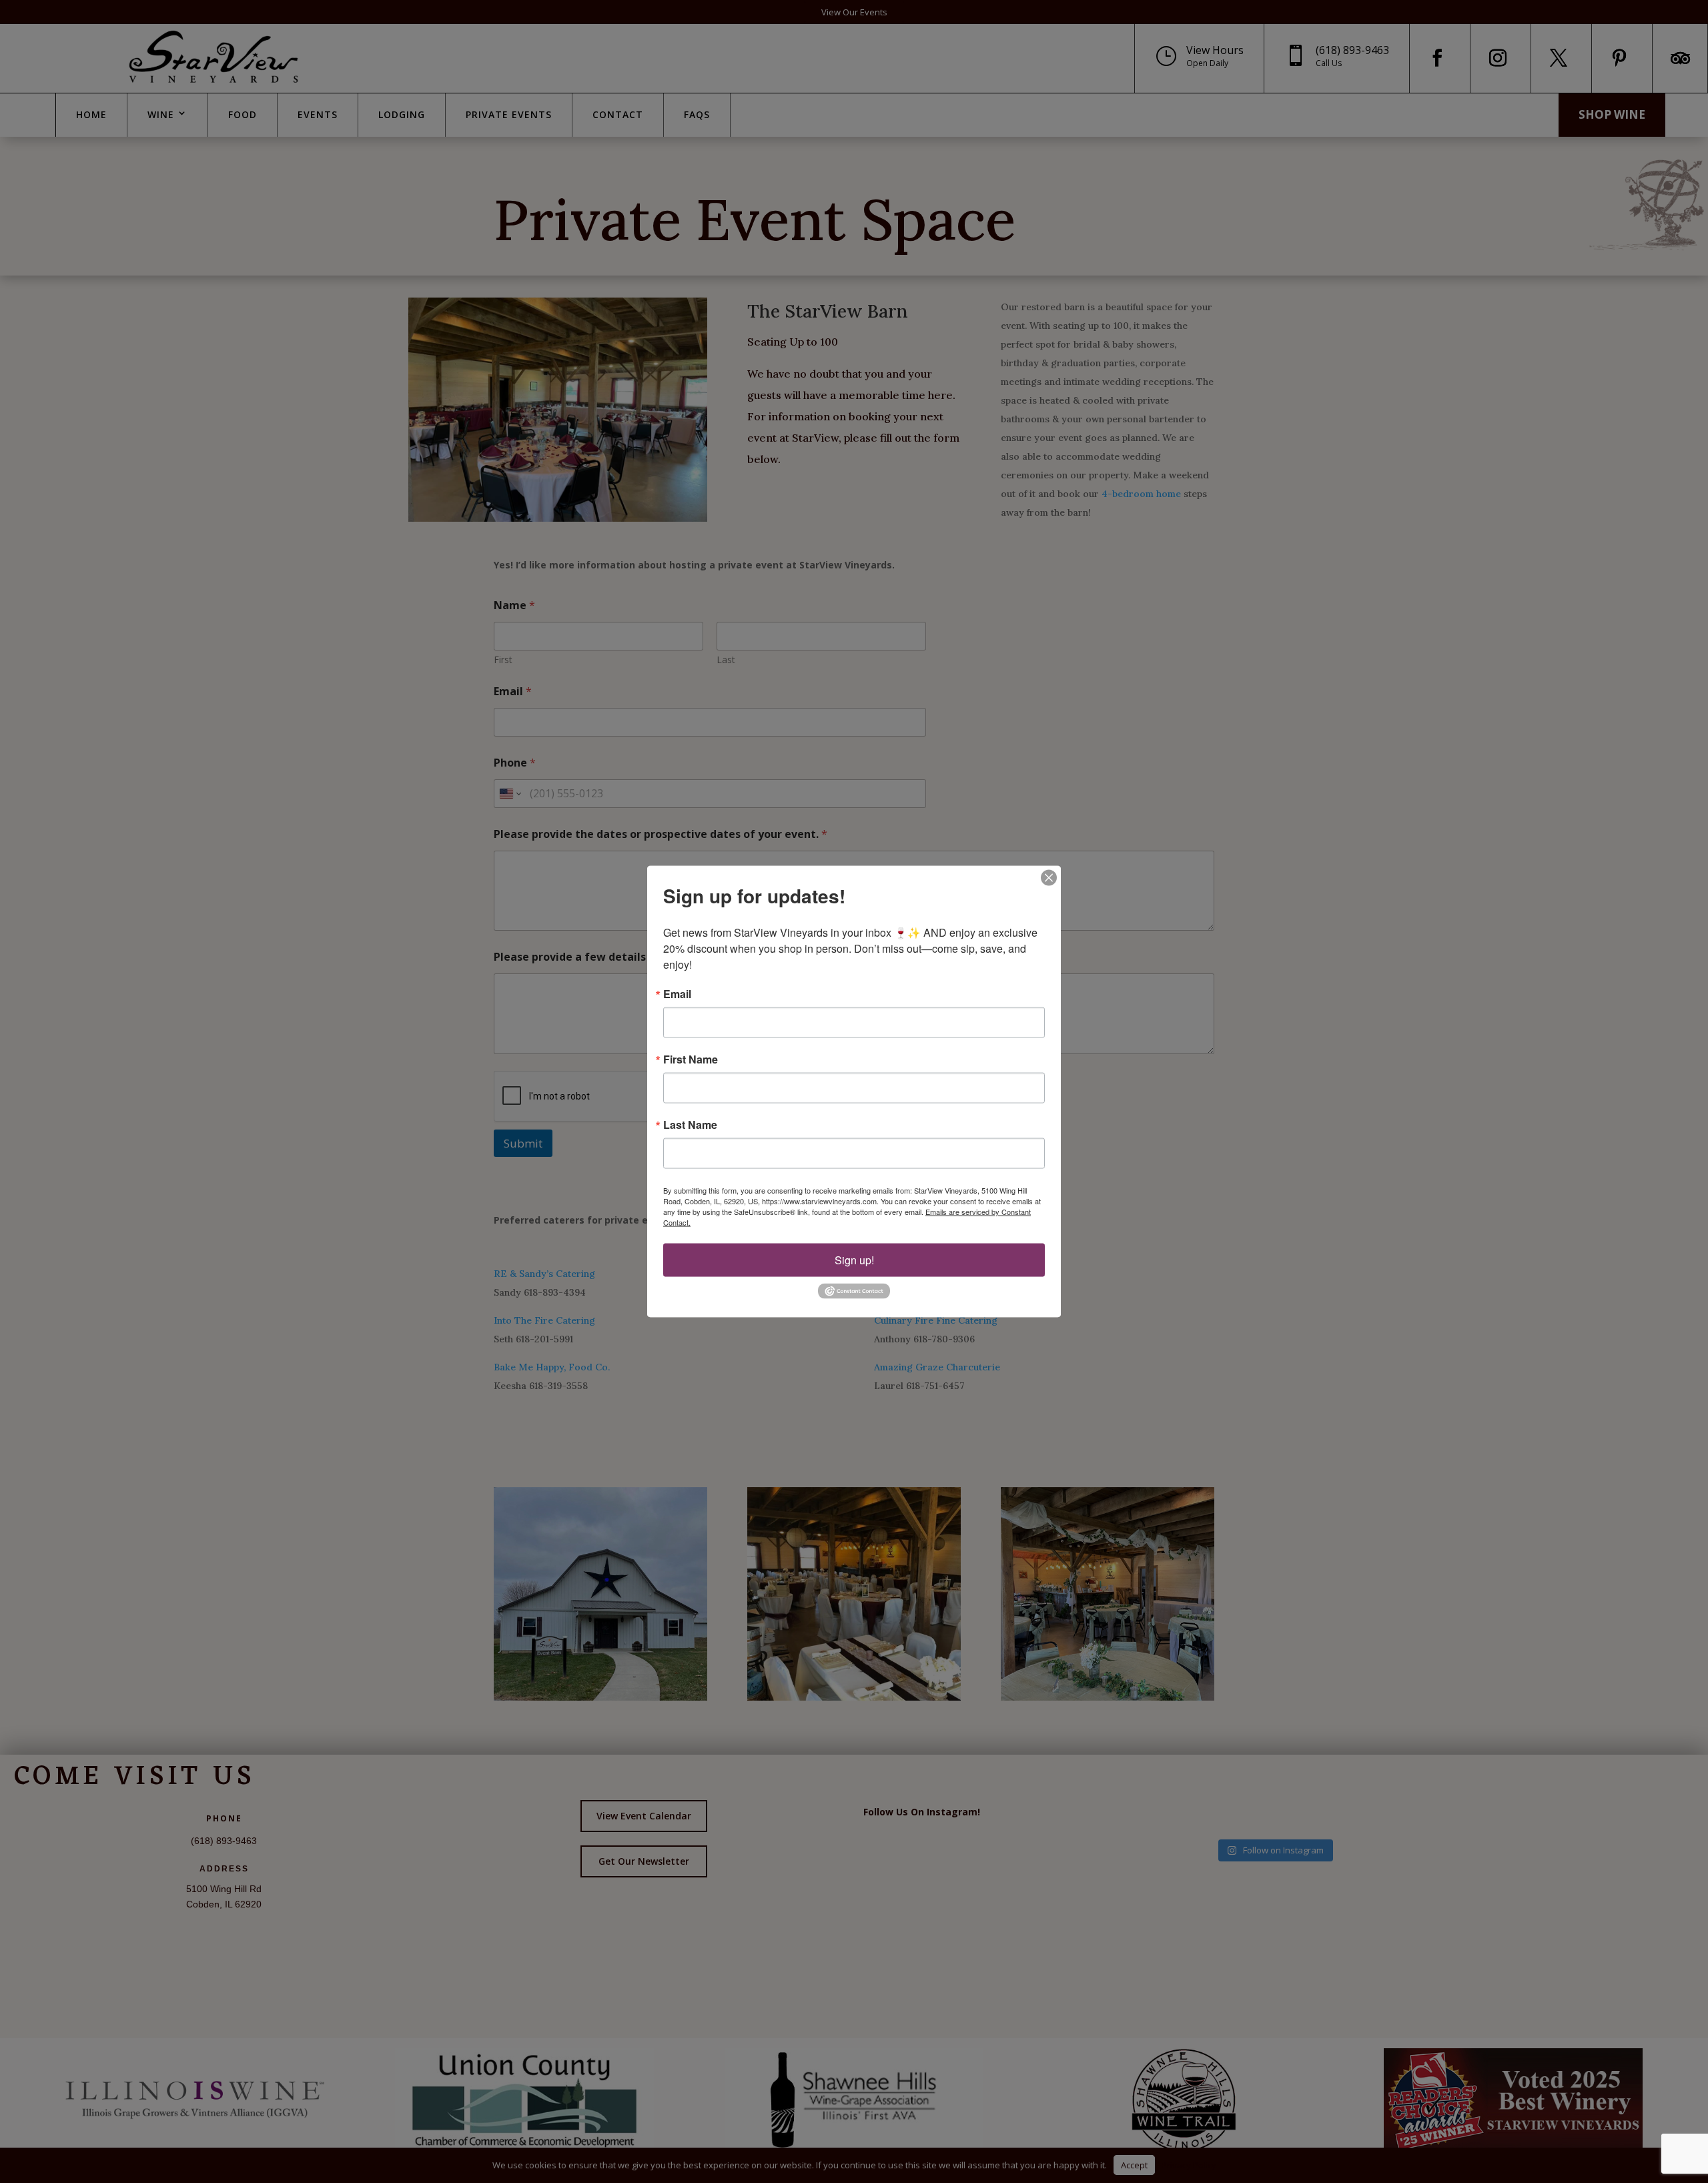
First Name (691, 1059)
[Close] (1049, 878)
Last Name (690, 1125)
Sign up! (854, 1260)
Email (677, 994)
